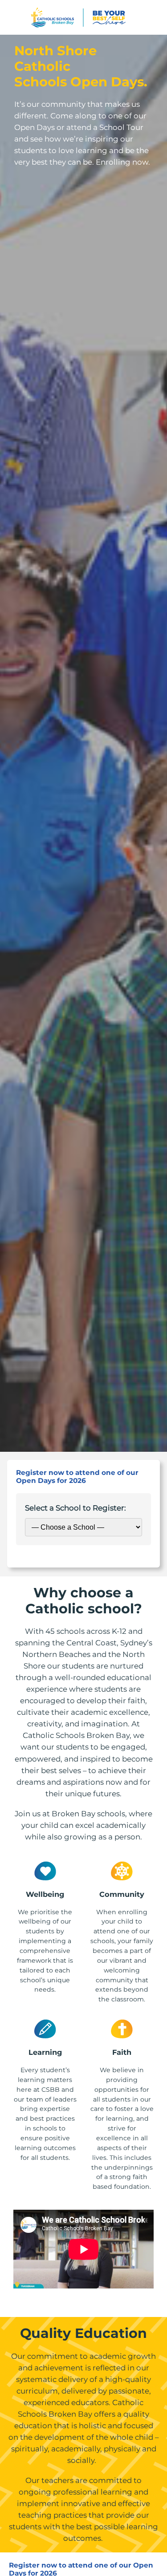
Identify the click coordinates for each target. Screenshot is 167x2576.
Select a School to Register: (75, 1508)
